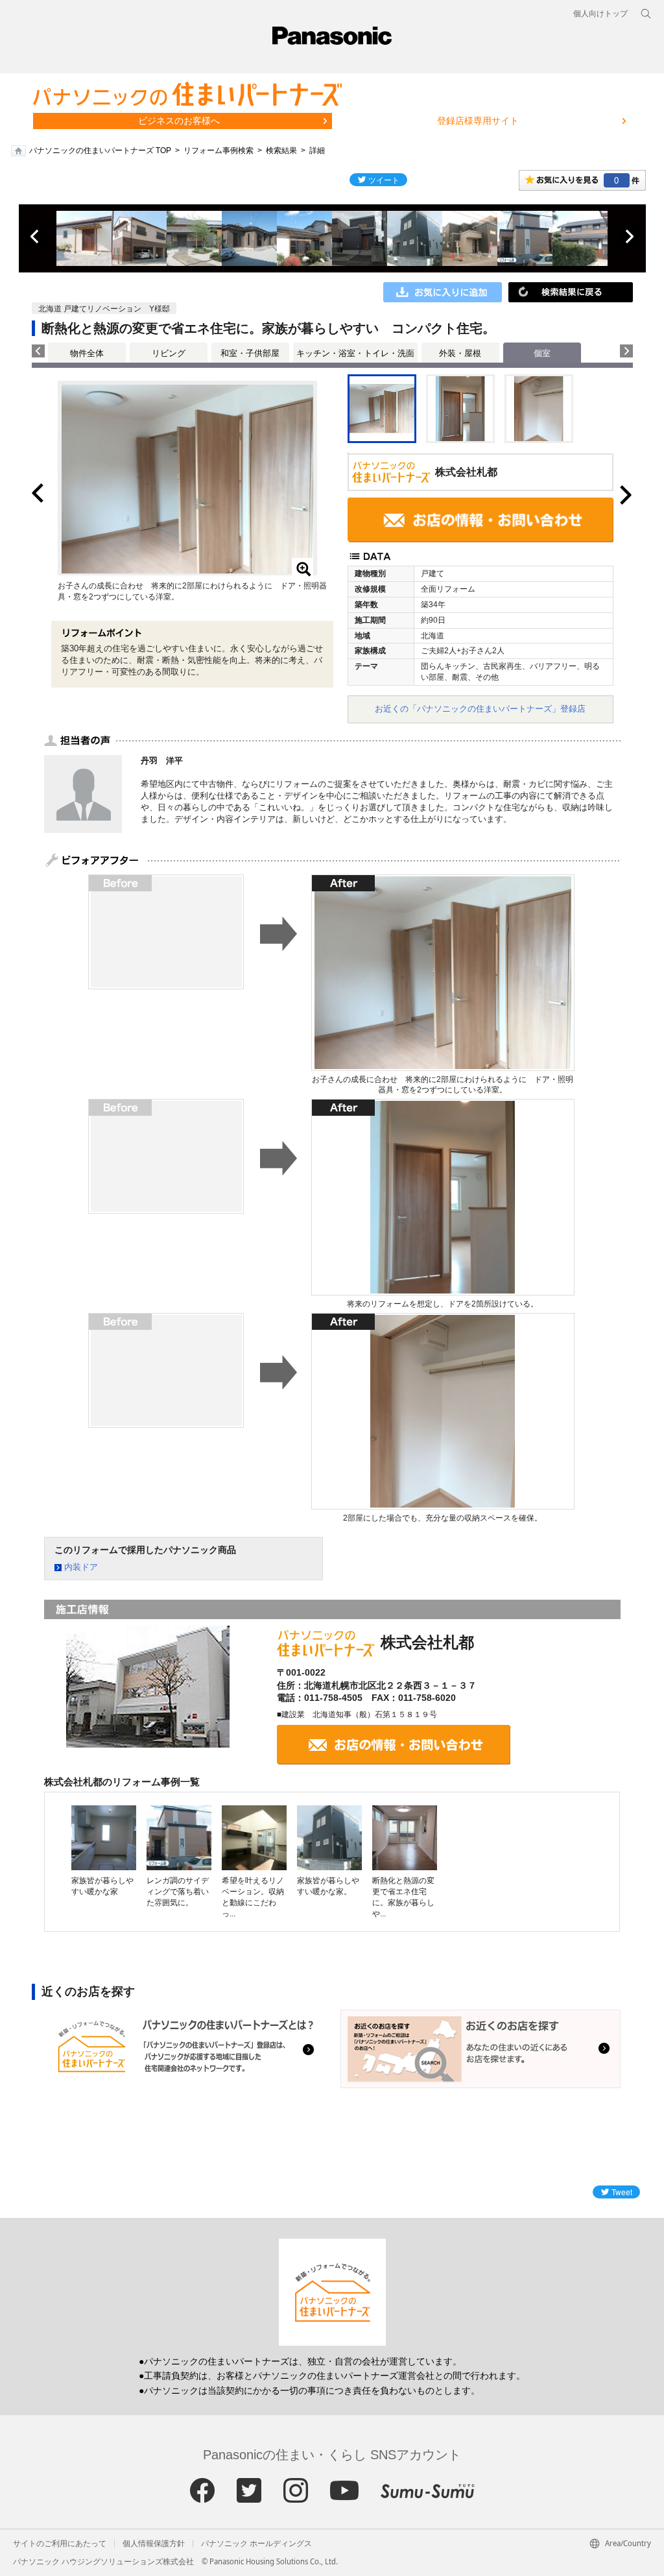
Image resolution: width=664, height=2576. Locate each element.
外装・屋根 (460, 353)
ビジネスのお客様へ (179, 121)
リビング (169, 353)
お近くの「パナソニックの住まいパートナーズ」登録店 (480, 709)
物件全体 (87, 353)
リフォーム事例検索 (219, 150)
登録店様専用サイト (478, 121)
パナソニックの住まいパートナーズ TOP (100, 150)
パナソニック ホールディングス (256, 2544)
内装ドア (81, 1567)
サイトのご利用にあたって (60, 2544)
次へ (629, 237)
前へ (36, 237)
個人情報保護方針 (154, 2544)
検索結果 (281, 150)
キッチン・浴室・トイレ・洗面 (355, 353)
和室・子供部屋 (250, 353)
